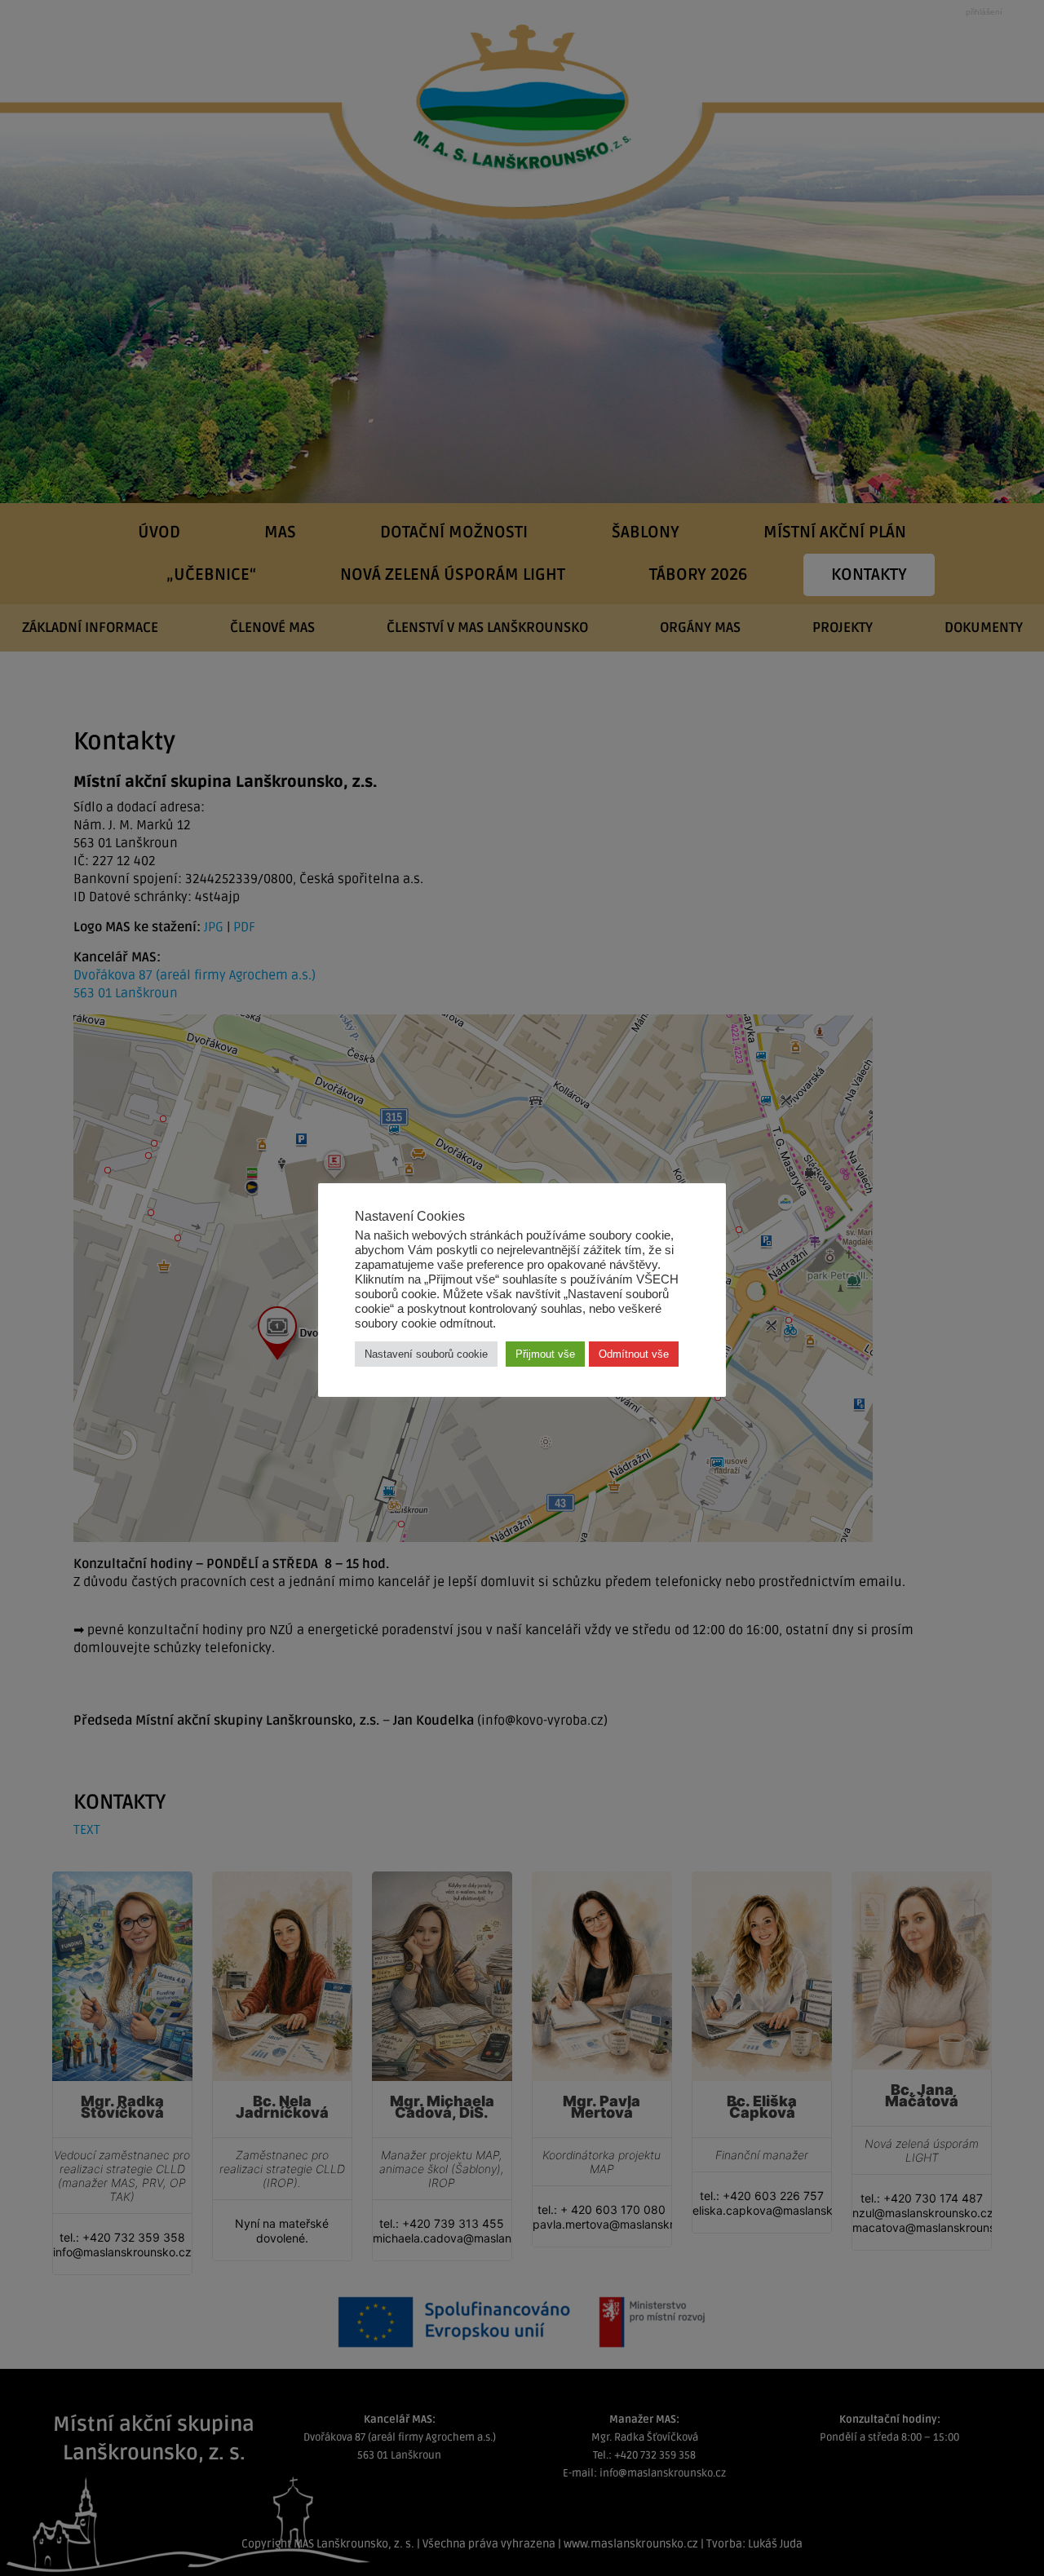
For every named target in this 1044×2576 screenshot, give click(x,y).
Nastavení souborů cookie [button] (426, 1354)
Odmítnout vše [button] (634, 1354)
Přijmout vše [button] (545, 1354)
